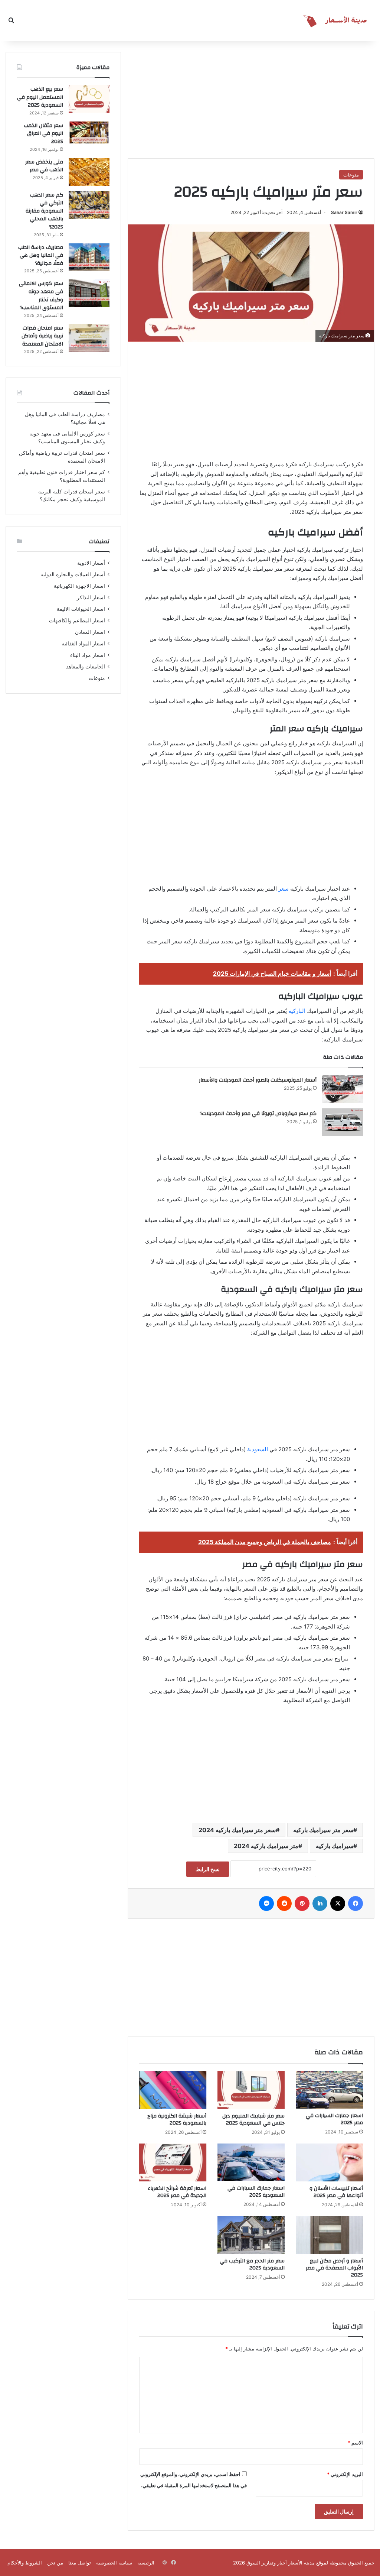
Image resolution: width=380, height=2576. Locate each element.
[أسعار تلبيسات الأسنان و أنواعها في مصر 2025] (329, 2162)
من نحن (55, 2563)
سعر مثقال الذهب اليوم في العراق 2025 (43, 134)
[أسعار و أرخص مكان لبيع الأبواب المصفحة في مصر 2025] (329, 2235)
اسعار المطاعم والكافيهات (77, 620)
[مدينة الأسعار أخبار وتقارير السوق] (337, 20)
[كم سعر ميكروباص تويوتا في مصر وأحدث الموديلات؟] (343, 1122)
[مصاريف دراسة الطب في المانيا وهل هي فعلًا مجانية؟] (89, 257)
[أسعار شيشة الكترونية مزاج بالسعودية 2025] (173, 2090)
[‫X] (338, 1903)
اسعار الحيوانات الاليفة (81, 609)
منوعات (351, 175)
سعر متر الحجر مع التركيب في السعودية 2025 (252, 2264)
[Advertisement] (319, 98)
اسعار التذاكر (91, 597)
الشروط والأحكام (25, 2563)
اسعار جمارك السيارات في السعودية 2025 (256, 2192)
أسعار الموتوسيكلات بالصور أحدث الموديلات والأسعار (258, 1080)
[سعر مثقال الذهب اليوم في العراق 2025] (89, 132)
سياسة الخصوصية (114, 2563)
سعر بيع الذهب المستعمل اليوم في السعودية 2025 (40, 97)
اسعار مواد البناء (88, 655)
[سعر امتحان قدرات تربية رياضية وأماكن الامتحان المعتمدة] (89, 338)
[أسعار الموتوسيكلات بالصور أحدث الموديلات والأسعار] (343, 1089)
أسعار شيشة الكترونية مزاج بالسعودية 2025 (177, 2120)
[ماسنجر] (266, 1903)
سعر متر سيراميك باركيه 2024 (237, 1830)
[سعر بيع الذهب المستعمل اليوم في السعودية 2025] (89, 99)
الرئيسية (146, 2563)
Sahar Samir (344, 212)
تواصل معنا (80, 2563)
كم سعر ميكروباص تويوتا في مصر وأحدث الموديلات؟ (258, 1114)
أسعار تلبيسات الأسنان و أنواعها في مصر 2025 (336, 2192)
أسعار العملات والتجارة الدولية (73, 574)
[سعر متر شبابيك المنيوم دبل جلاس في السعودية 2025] (251, 2090)
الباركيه (297, 1011)
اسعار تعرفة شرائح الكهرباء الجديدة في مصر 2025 (177, 2192)
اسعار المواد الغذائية (83, 644)
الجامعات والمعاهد (86, 667)
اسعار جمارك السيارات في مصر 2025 (334, 2119)
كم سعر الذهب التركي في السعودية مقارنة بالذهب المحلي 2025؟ (44, 211)
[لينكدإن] (320, 1903)
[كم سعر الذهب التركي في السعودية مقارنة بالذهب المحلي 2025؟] (89, 205)
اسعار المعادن (90, 632)
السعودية (258, 1449)
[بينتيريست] (302, 1903)
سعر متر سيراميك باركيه (323, 1830)
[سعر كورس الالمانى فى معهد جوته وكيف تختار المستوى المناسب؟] (89, 293)
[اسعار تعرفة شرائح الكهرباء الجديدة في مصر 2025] (173, 2162)
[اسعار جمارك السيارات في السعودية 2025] (251, 2162)
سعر (284, 889)
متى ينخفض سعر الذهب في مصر (44, 166)
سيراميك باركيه (335, 1846)
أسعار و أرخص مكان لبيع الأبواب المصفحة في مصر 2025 (334, 2268)
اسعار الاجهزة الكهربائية (79, 586)
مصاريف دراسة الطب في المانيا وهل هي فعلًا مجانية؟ (41, 255)
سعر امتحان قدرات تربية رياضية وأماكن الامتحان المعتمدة (42, 336)
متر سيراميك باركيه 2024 (266, 1846)
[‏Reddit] (284, 1903)
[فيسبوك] (356, 1903)
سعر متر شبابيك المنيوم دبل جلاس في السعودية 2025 (253, 2120)
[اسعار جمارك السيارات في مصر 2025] (329, 2090)
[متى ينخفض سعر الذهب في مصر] (89, 172)
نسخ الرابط (208, 1869)
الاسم (355, 2443)
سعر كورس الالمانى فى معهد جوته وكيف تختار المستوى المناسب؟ (41, 296)
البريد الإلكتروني (345, 2474)
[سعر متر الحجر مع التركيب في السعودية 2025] (251, 2235)
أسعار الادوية (91, 563)
